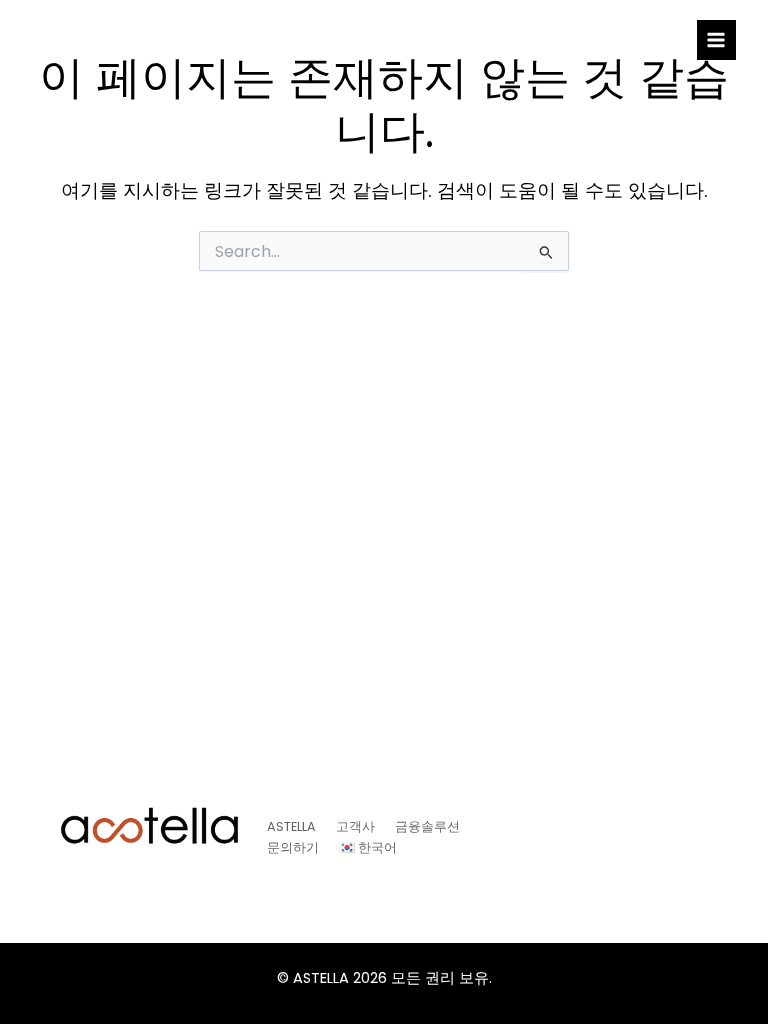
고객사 (355, 826)
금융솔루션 (427, 826)
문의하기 (293, 847)
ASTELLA (291, 826)
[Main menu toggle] (716, 39)
